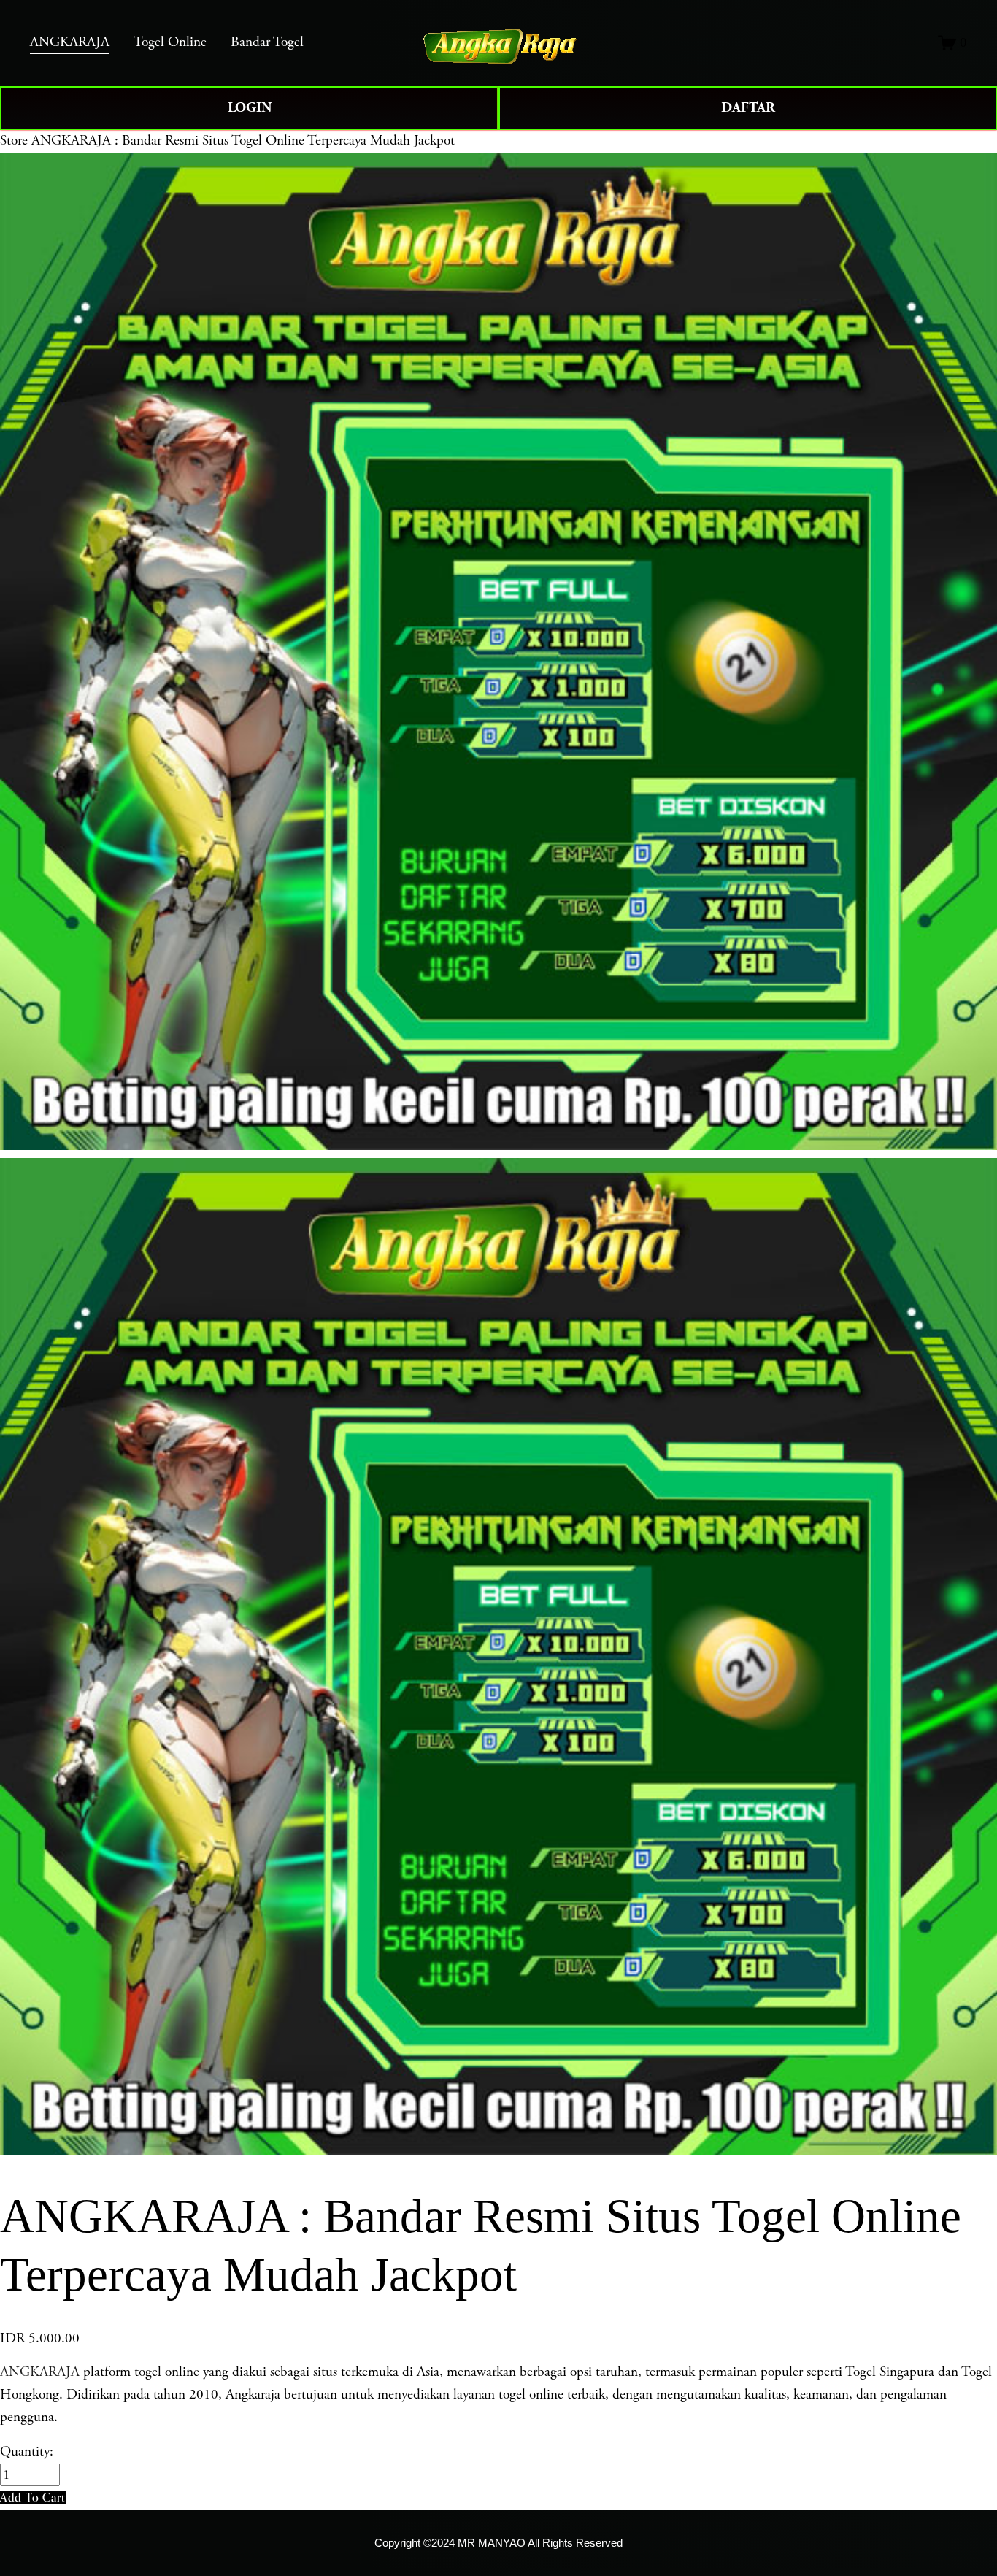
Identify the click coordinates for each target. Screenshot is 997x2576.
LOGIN (250, 108)
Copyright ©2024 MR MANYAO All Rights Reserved (498, 2543)
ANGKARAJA (40, 2372)
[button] (33, 2498)
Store (14, 141)
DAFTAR (748, 108)
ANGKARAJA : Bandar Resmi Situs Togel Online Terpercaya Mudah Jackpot (243, 141)
